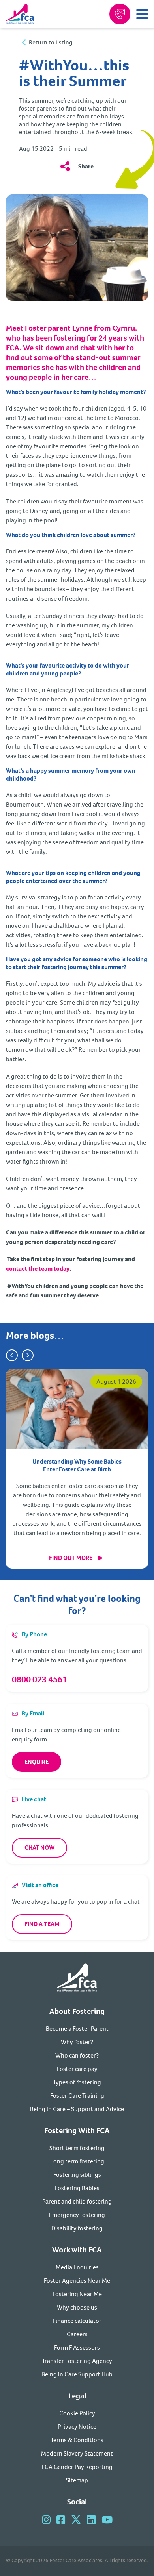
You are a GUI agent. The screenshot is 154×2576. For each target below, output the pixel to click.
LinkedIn (91, 2520)
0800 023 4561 (39, 1679)
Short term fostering (77, 2148)
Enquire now (120, 14)
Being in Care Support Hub (77, 2374)
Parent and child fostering (77, 2201)
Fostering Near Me (77, 2294)
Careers (77, 2334)
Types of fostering (77, 2082)
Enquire (37, 1762)
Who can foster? (77, 2055)
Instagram (46, 2520)
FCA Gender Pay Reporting (77, 2467)
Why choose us (77, 2307)
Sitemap (77, 2480)
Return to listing (51, 43)
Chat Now (39, 1848)
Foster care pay (77, 2069)
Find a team (42, 1924)
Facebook (61, 2520)
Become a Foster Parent (77, 2029)
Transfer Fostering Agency (77, 2361)
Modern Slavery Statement (77, 2453)
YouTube (107, 2520)
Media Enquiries (77, 2267)
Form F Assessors (77, 2347)
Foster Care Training (77, 2096)
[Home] (77, 1979)
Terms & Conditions (77, 2440)
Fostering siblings (77, 2175)
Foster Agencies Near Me (77, 2281)
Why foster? (77, 2042)
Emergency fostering (77, 2215)
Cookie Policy (77, 2413)
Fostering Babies (77, 2188)
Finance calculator (77, 2321)
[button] (12, 1355)
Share (86, 166)
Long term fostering (77, 2161)
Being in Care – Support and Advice (77, 2109)
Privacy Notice (77, 2427)
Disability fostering (77, 2228)
